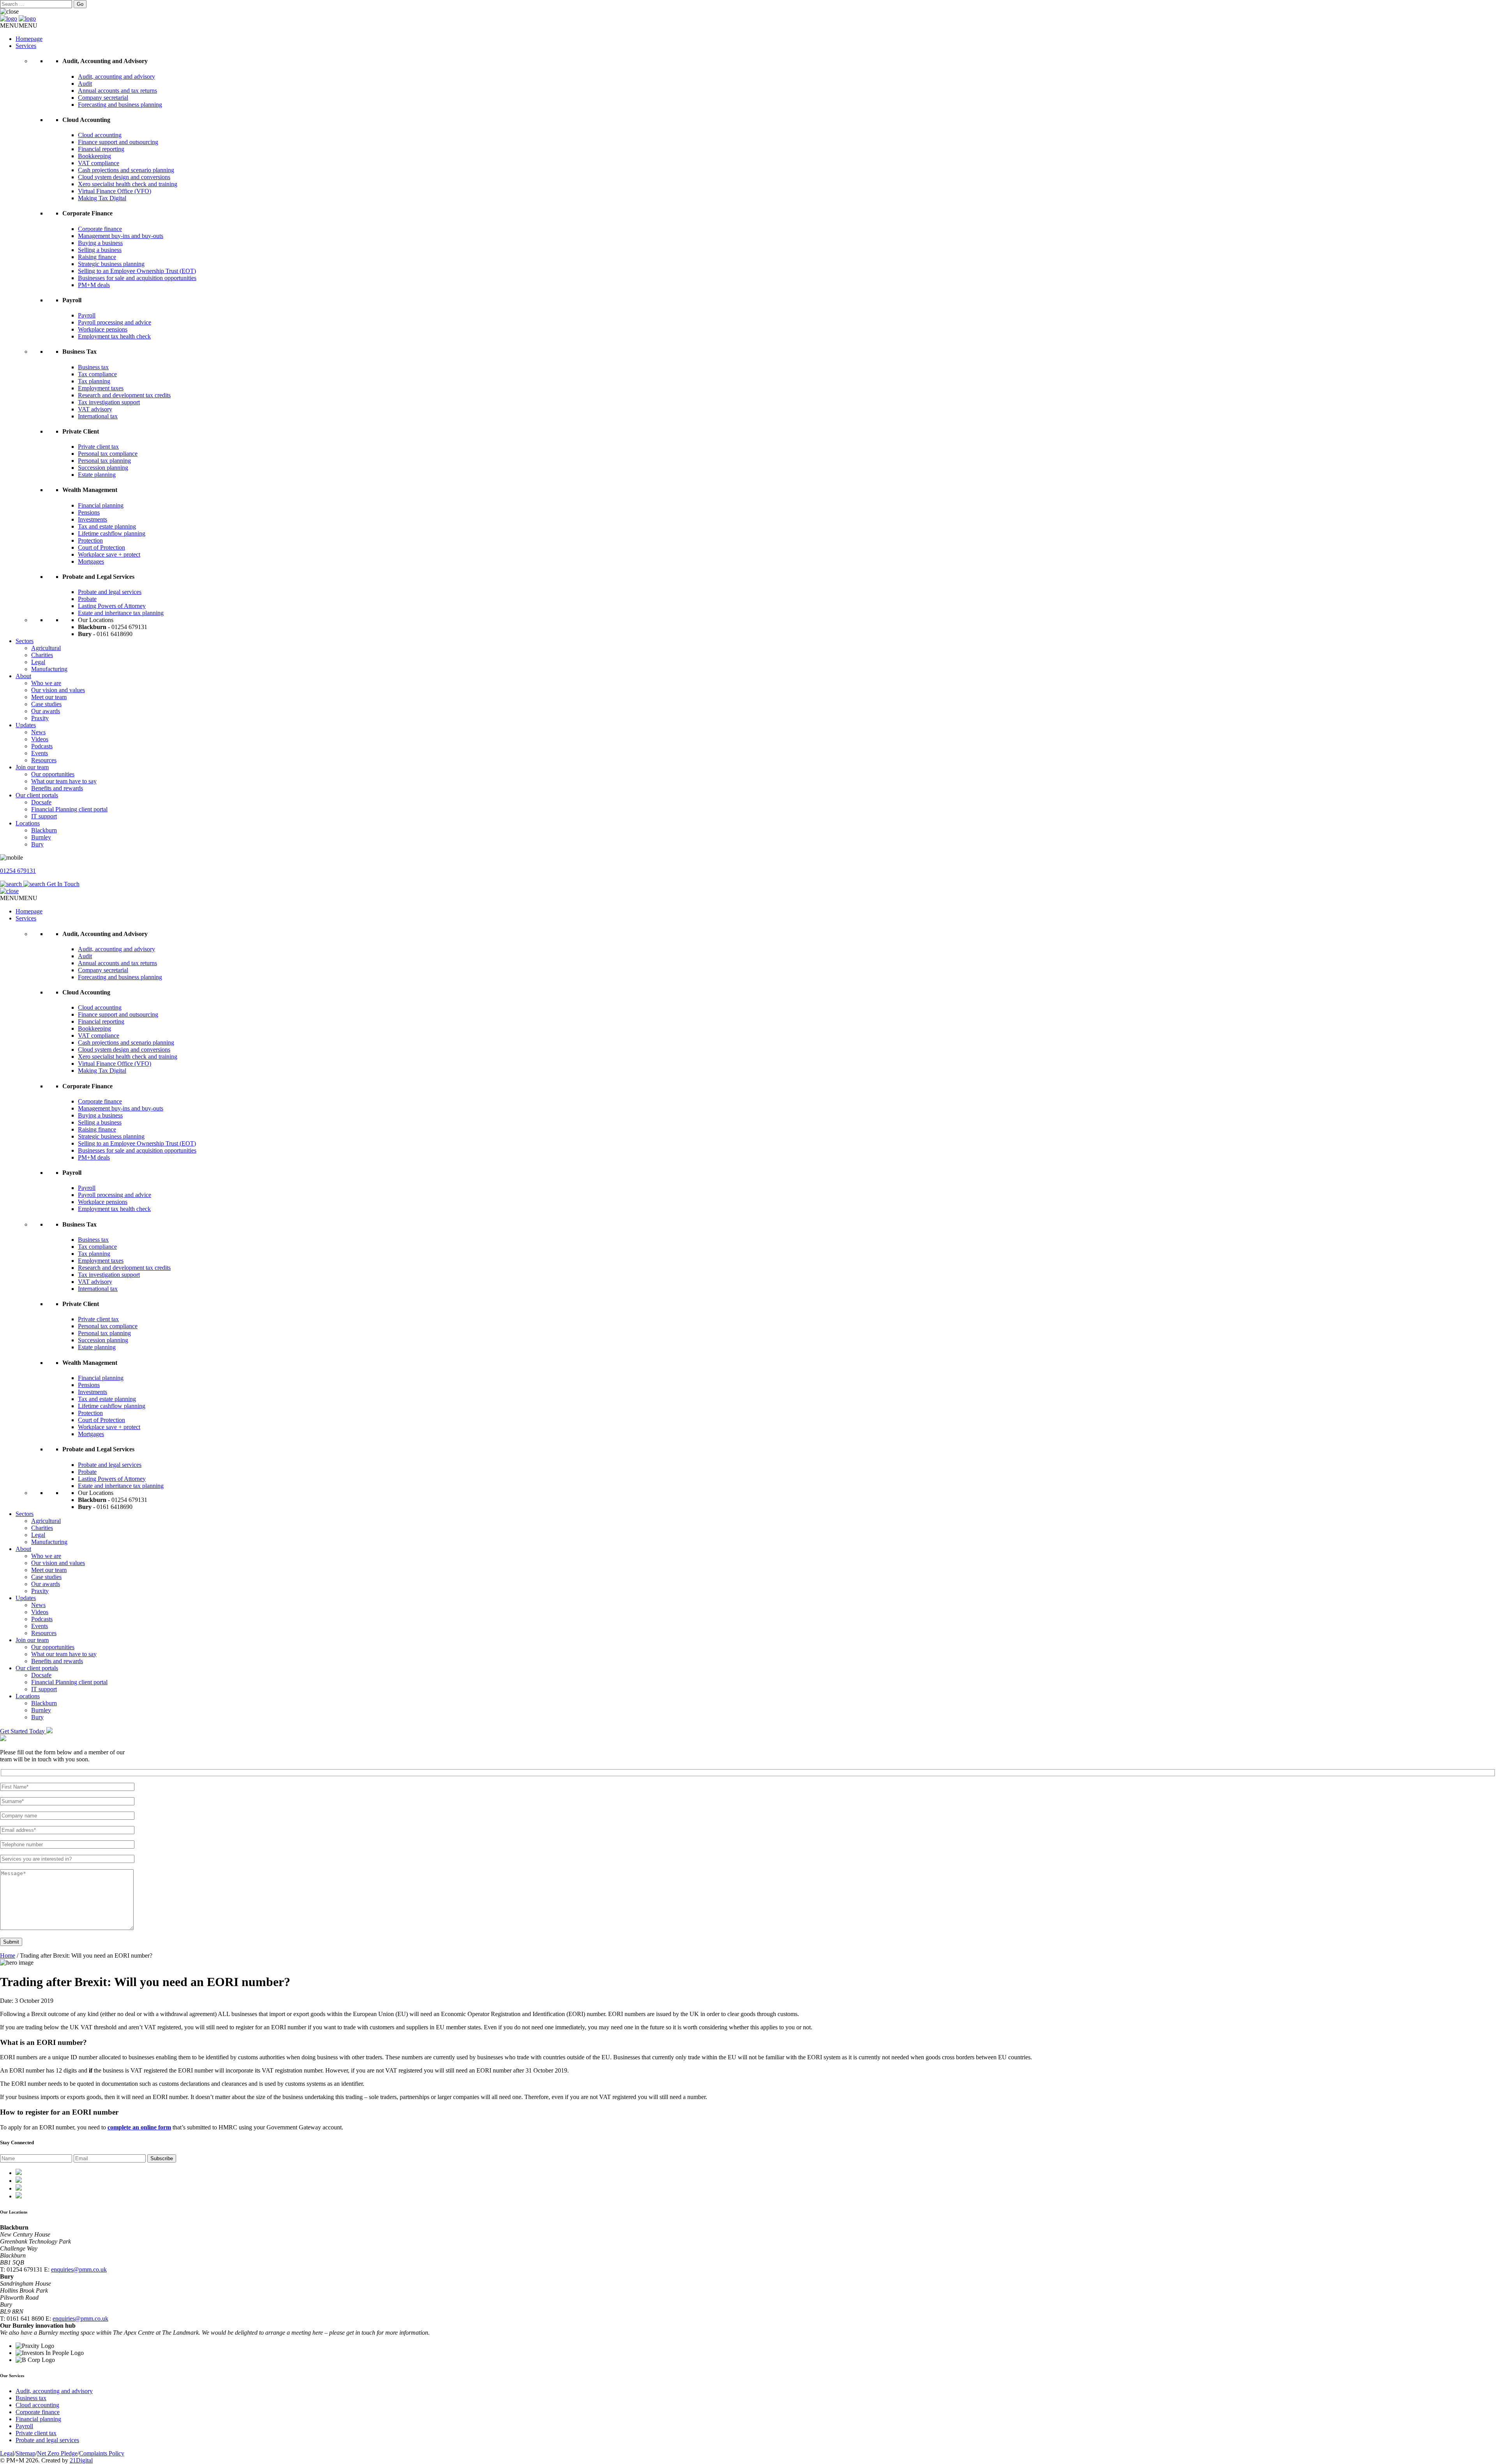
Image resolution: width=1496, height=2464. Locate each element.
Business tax (93, 367)
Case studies (46, 704)
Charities (42, 655)
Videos (40, 739)
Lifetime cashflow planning (112, 533)
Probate (87, 599)
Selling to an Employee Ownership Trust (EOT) (137, 271)
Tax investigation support (109, 402)
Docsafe (41, 802)
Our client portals (37, 795)
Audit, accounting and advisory (116, 77)
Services (26, 46)
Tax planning (94, 381)
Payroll (87, 315)
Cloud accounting (100, 135)
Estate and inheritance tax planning (121, 613)
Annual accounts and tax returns (117, 91)
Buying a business (100, 243)
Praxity (40, 718)
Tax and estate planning (107, 526)
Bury (37, 844)
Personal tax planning (104, 461)
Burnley (41, 837)
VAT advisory (95, 409)
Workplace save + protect (109, 554)
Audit (85, 84)
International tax (98, 416)
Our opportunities (53, 774)
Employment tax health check (114, 336)
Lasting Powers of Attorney (112, 606)
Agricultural (46, 648)
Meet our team (49, 697)
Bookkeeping (94, 156)
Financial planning (101, 505)
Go (80, 4)
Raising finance (97, 257)
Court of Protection (101, 547)
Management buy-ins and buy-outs (121, 236)
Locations (28, 823)
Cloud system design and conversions (124, 177)
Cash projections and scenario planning (126, 170)
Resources (44, 760)
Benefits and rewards (57, 788)
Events (40, 753)
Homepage (29, 39)
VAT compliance (99, 163)
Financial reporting (101, 149)
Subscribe (162, 2158)
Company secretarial (103, 98)
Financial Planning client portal (69, 809)
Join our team (32, 767)
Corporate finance (100, 229)
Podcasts (42, 746)
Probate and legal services (110, 592)
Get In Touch (63, 884)
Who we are (46, 683)
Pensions (89, 512)
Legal (38, 662)
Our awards (46, 711)
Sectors (25, 641)
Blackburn (44, 830)
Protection (90, 540)
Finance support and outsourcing (118, 142)
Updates (26, 725)
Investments (93, 519)
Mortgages (91, 561)
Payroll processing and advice (115, 322)
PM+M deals (94, 285)
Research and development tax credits (124, 395)
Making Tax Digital (102, 198)
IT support (44, 816)
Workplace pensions (103, 329)
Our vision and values (58, 690)
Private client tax (98, 447)
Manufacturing (49, 669)
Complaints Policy (102, 2453)
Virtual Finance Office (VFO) (115, 191)
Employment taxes (101, 388)
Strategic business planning (111, 264)
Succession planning (103, 468)
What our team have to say (64, 781)
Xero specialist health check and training (128, 184)
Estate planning (97, 475)
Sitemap (26, 2453)
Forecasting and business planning (120, 105)
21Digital (81, 2460)
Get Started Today (23, 1731)
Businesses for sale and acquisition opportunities (137, 278)
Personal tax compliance (108, 454)
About (23, 676)
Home (8, 1956)
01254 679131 (18, 871)
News (38, 732)
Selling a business (100, 250)
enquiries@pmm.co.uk (79, 2269)
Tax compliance (97, 374)
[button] (19, 26)
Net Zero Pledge (57, 2453)
